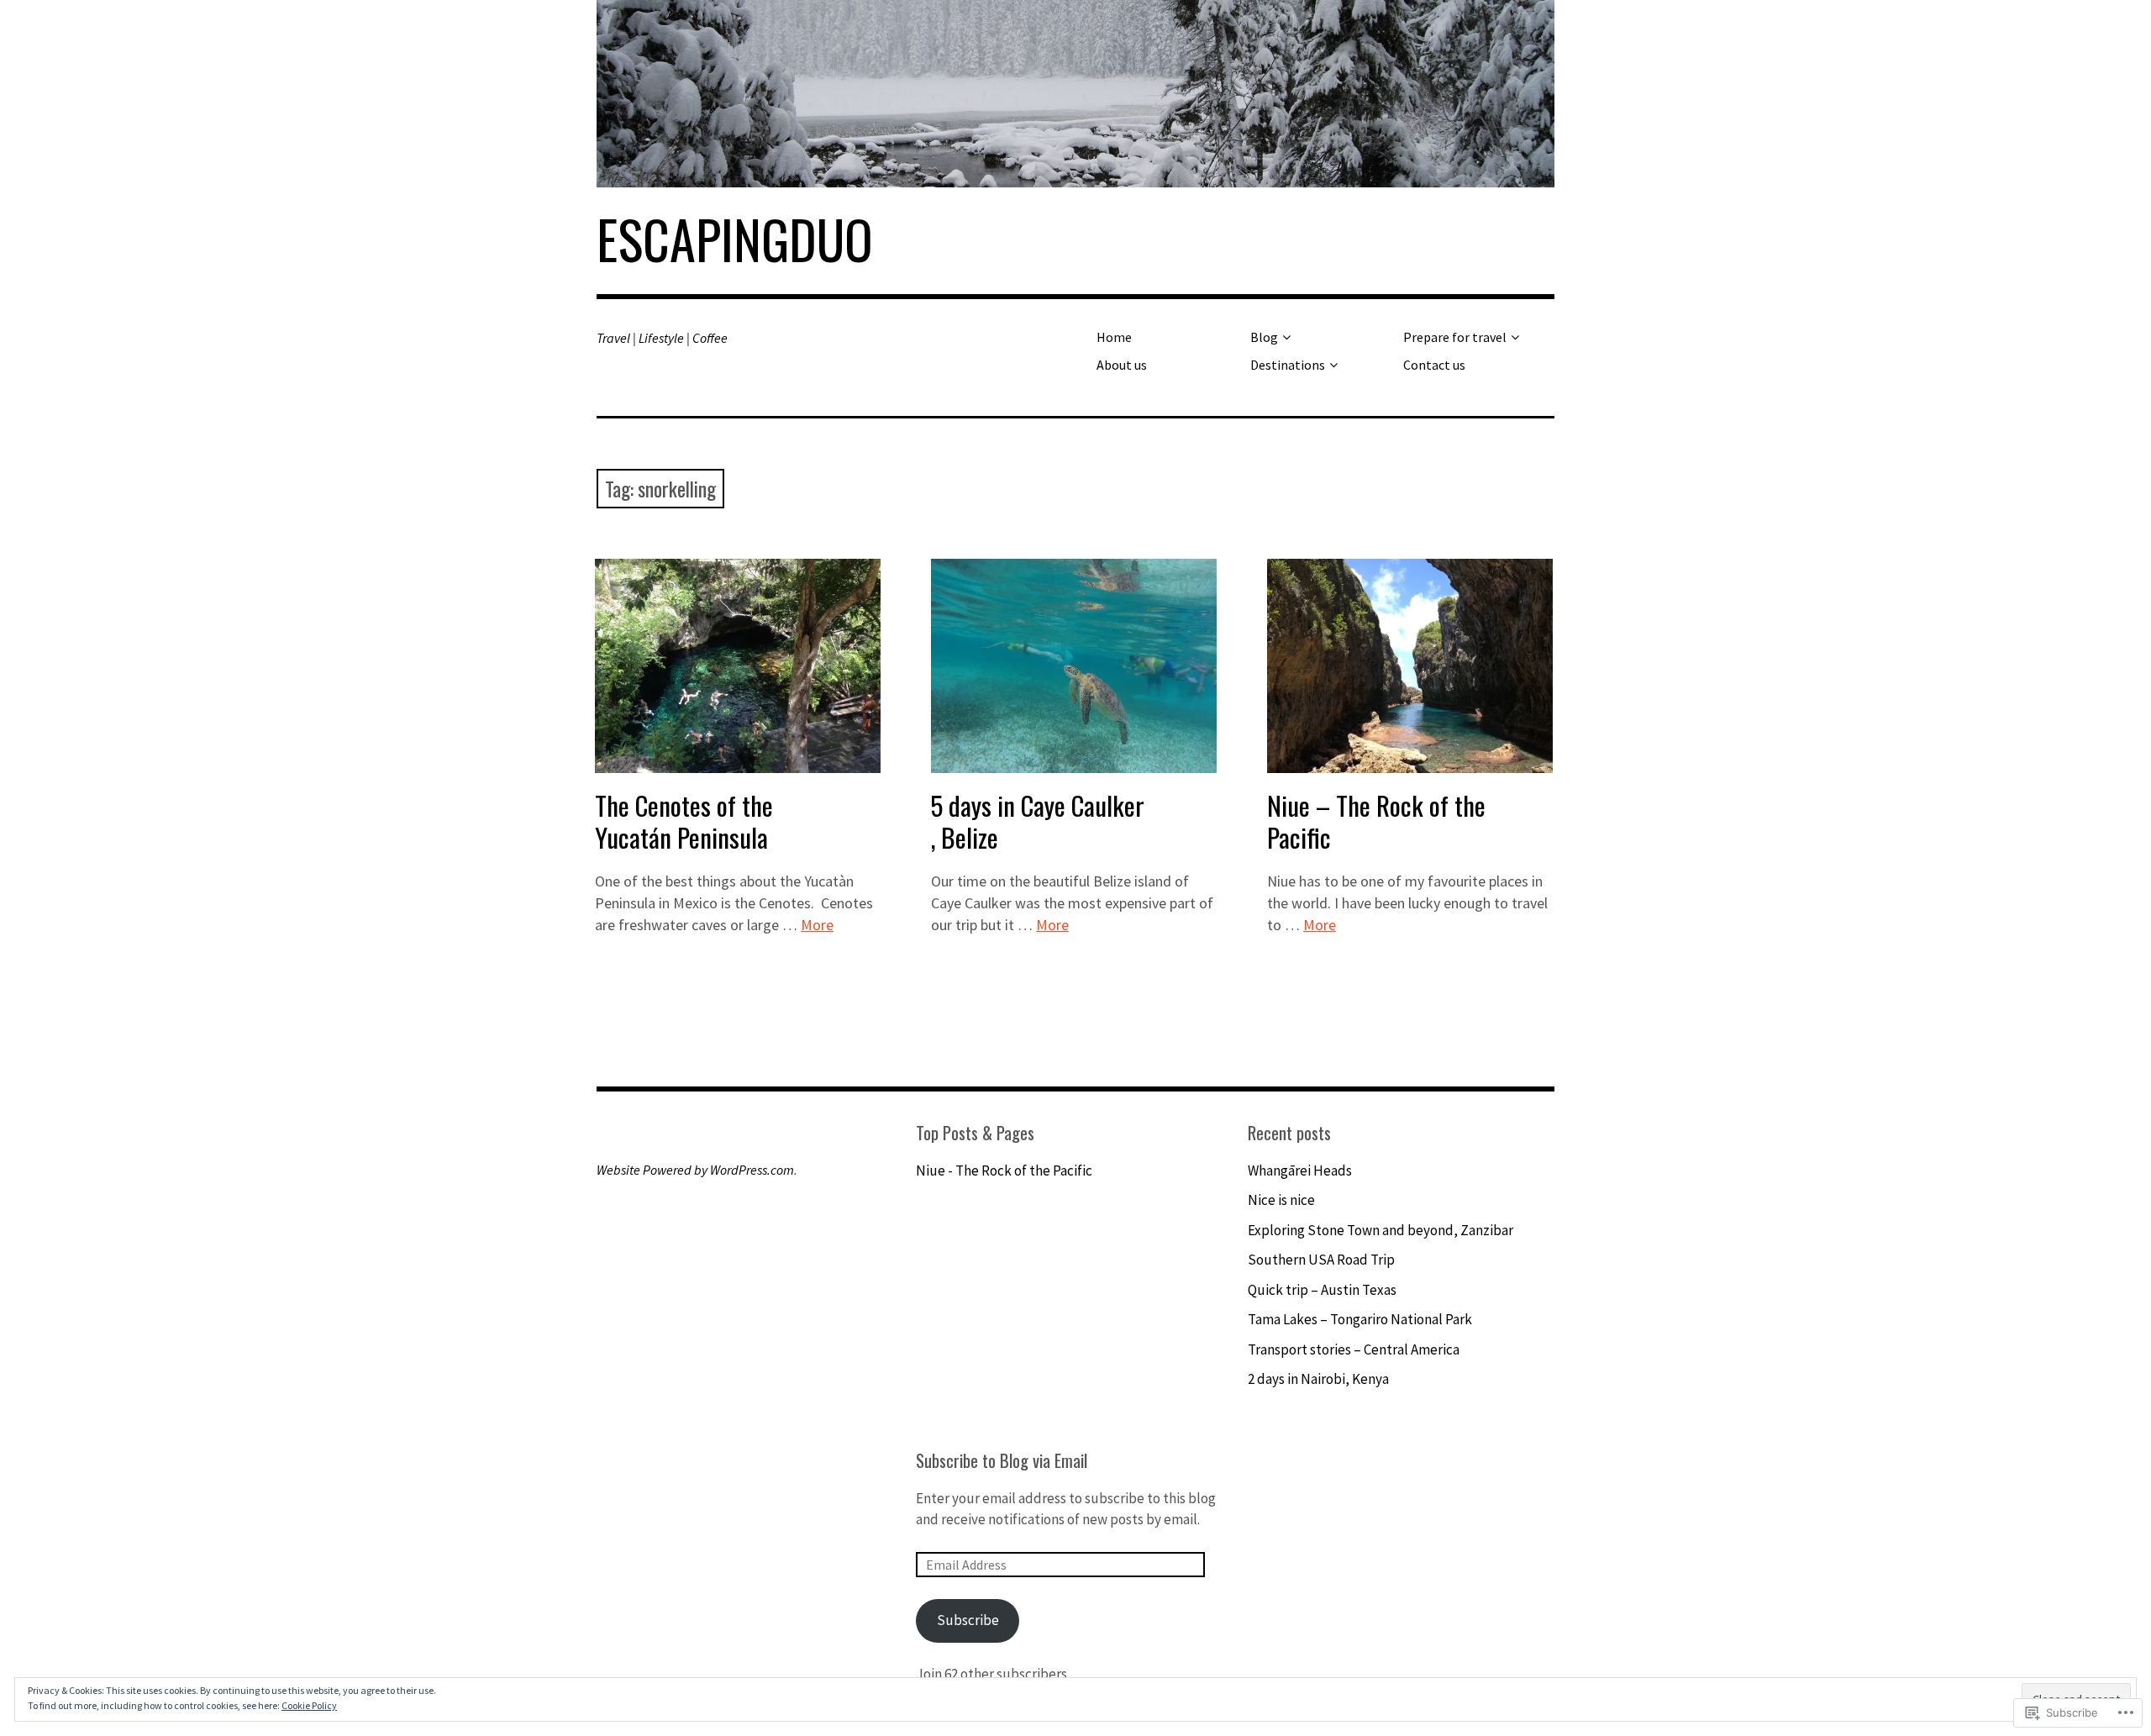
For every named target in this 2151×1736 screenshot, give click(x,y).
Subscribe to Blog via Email (1002, 1460)
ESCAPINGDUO (735, 239)
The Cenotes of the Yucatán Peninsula (684, 821)
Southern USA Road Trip (1321, 1260)
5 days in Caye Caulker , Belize (1038, 821)
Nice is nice (1281, 1200)
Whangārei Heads (1300, 1170)
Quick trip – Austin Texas (1322, 1290)
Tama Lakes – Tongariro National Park (1360, 1319)
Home (1114, 337)
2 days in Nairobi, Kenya (1318, 1379)
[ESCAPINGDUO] (1075, 94)
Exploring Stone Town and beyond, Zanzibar (1381, 1230)
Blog (1264, 337)
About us (1122, 365)
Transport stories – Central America (1354, 1349)
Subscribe (968, 1620)
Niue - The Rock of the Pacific (1005, 1170)
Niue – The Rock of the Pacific (1376, 821)
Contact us (1434, 365)
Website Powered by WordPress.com (695, 1170)
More (817, 925)
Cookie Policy (309, 1705)
